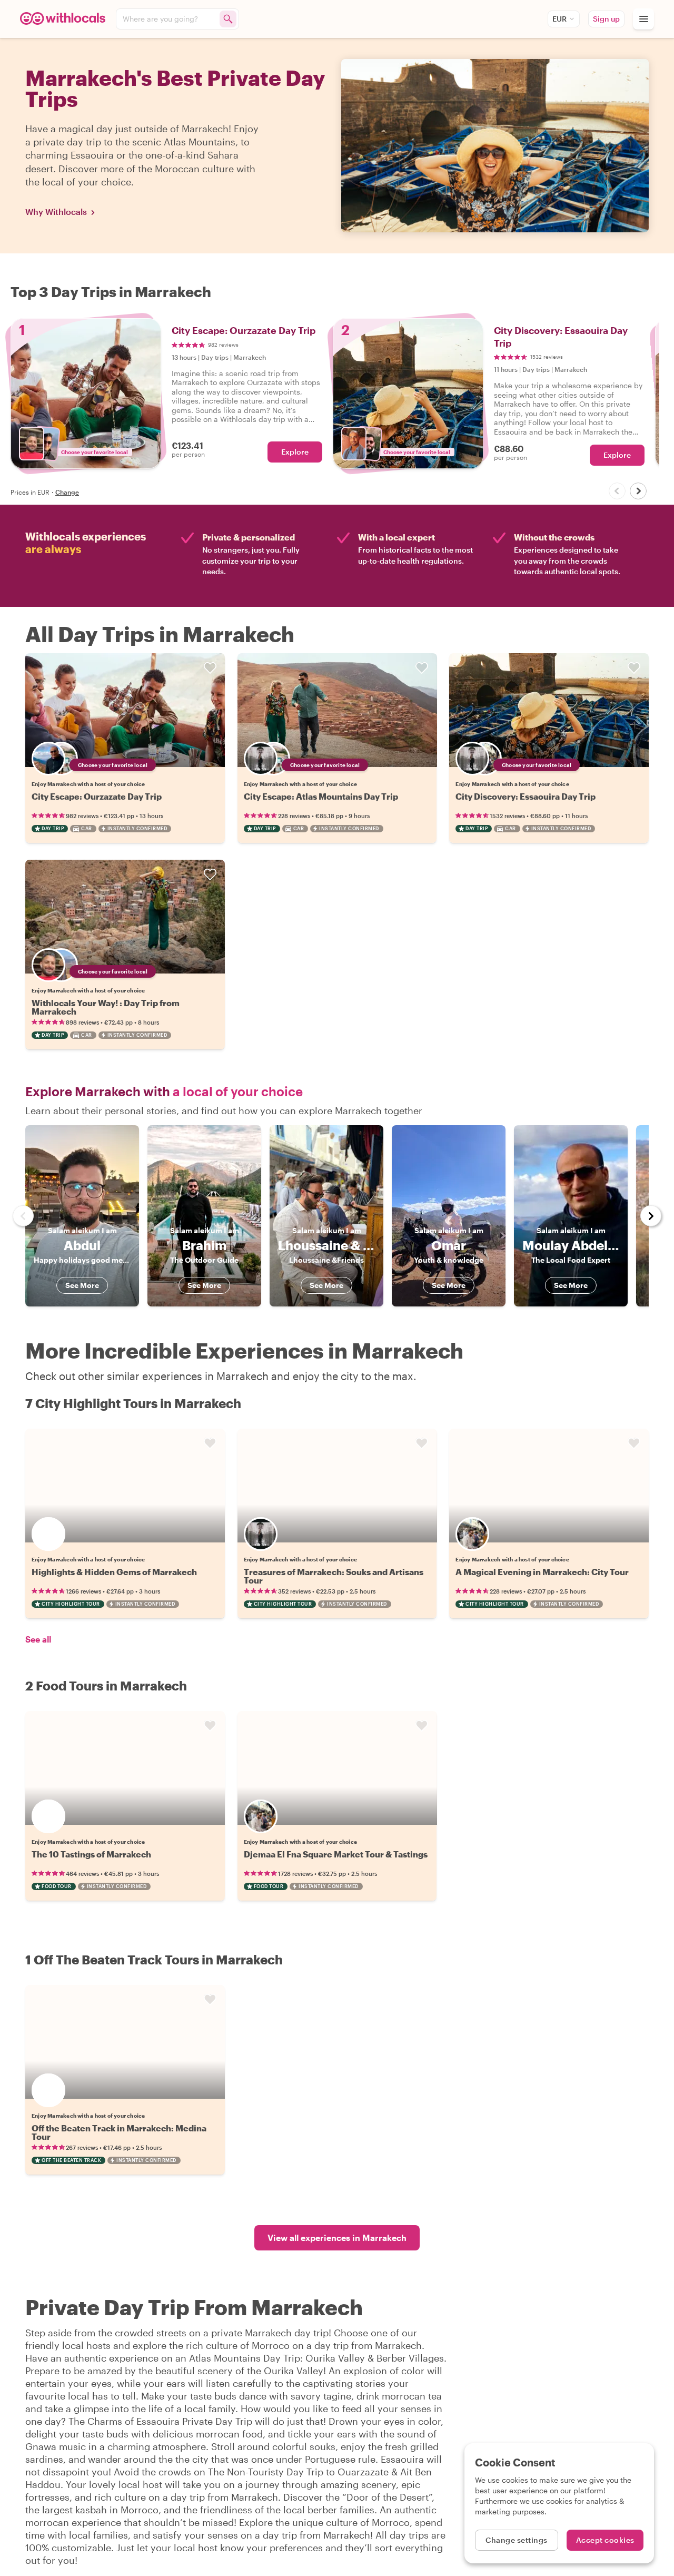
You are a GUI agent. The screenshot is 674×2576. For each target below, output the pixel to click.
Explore (295, 452)
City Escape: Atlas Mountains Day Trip (321, 796)
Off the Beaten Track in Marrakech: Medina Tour (119, 2132)
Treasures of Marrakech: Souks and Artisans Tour (334, 1576)
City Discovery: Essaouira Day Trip (526, 796)
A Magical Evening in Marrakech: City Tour (542, 1572)
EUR (559, 19)
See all (38, 1639)
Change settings (517, 2540)
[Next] (638, 491)
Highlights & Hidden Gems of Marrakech (114, 1572)
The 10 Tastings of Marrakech (91, 1854)
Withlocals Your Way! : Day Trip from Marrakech (106, 1007)
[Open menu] (643, 19)
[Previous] (617, 491)
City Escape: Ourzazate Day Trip (97, 796)
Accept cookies (605, 2540)
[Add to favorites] (210, 668)
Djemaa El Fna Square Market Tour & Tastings (336, 1854)
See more (82, 1285)
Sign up (606, 19)
